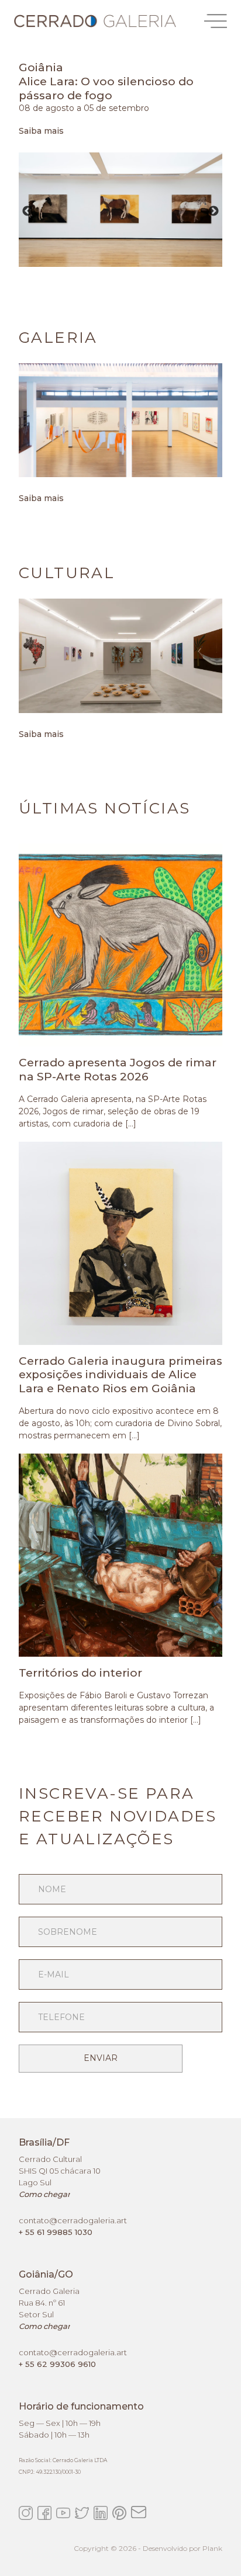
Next (214, 211)
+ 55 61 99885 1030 (56, 2232)
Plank (212, 2548)
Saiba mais (41, 131)
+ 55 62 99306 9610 (57, 2364)
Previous (27, 211)
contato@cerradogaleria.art (73, 2220)
